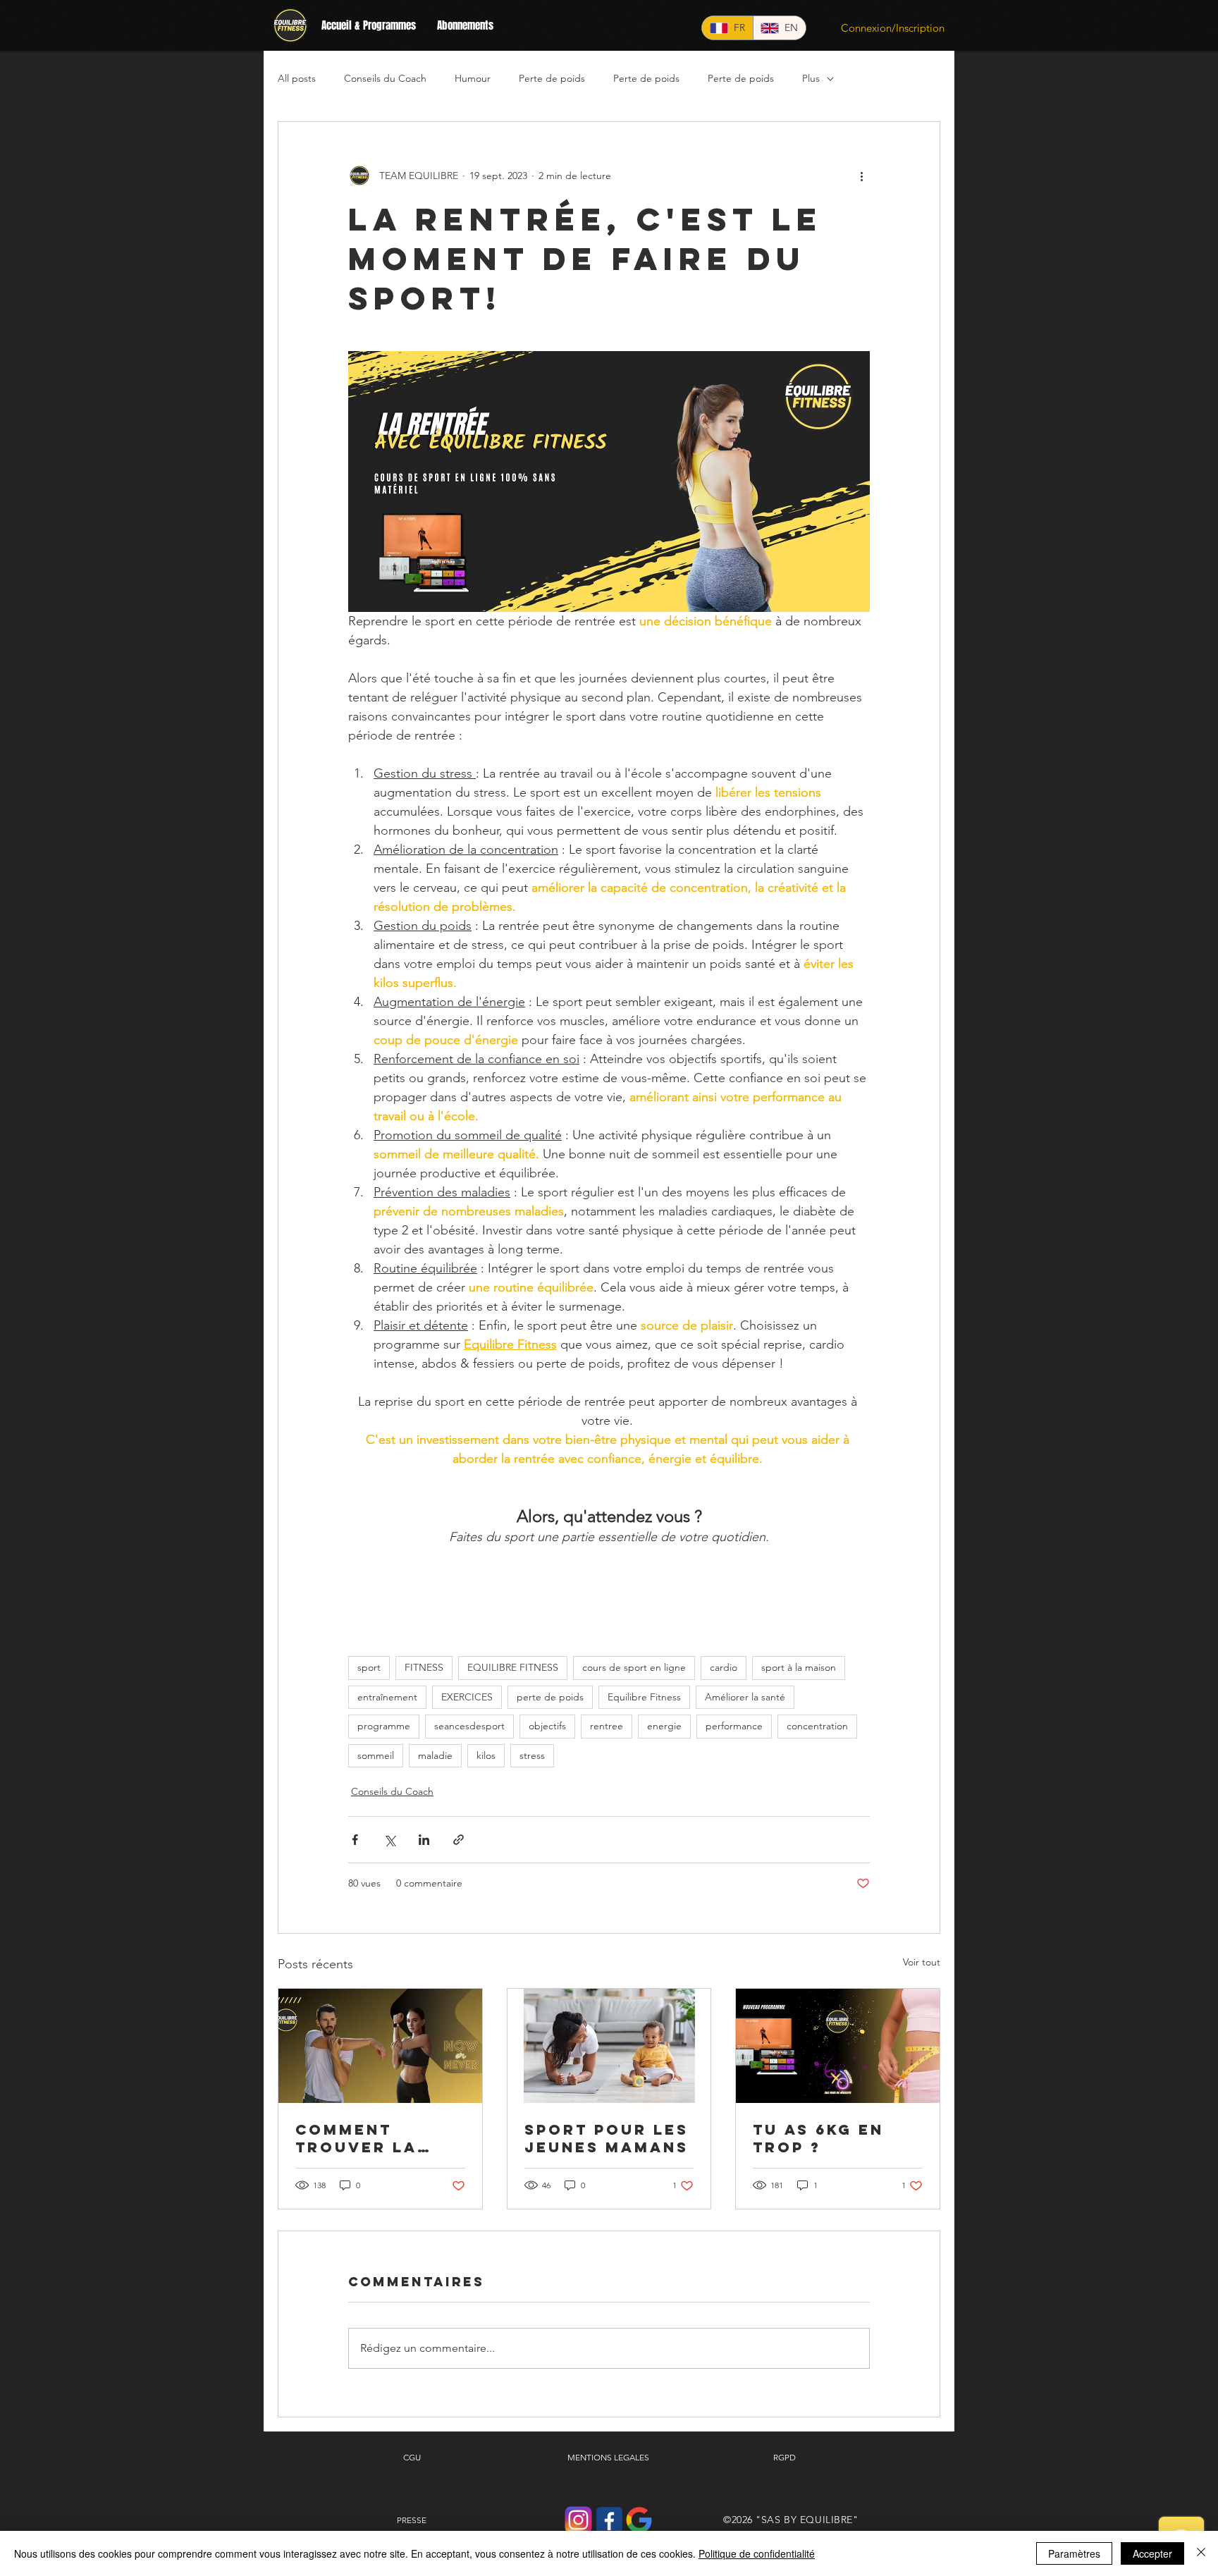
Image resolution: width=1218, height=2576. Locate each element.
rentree (607, 1726)
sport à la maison (799, 1667)
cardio (724, 1667)
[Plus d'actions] (861, 176)
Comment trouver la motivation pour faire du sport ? (369, 2138)
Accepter (1152, 2553)
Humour (473, 78)
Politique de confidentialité (757, 2553)
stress (532, 1755)
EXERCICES (467, 1697)
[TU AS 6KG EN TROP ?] (838, 2046)
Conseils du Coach (385, 78)
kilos (486, 1755)
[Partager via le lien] (459, 1840)
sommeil (376, 1755)
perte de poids (550, 1697)
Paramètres (1074, 2553)
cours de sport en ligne (634, 1667)
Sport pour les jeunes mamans (607, 2138)
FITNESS (424, 1667)
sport (369, 1667)
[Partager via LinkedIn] (424, 1840)
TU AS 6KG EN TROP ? (818, 2138)
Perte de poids (552, 78)
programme (384, 1726)
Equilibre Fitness (644, 1697)
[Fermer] (1201, 2553)
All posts (297, 78)
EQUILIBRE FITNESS (513, 1667)
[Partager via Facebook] (355, 1840)
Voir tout (922, 1962)
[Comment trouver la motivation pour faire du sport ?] (380, 2046)
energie (664, 1726)
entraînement (387, 1697)
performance (734, 1726)
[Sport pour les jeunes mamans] (609, 2046)
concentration (817, 1726)
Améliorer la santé (745, 1697)
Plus (811, 78)
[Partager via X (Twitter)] (389, 1840)
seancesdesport (469, 1726)
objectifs (547, 1726)
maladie (435, 1755)
